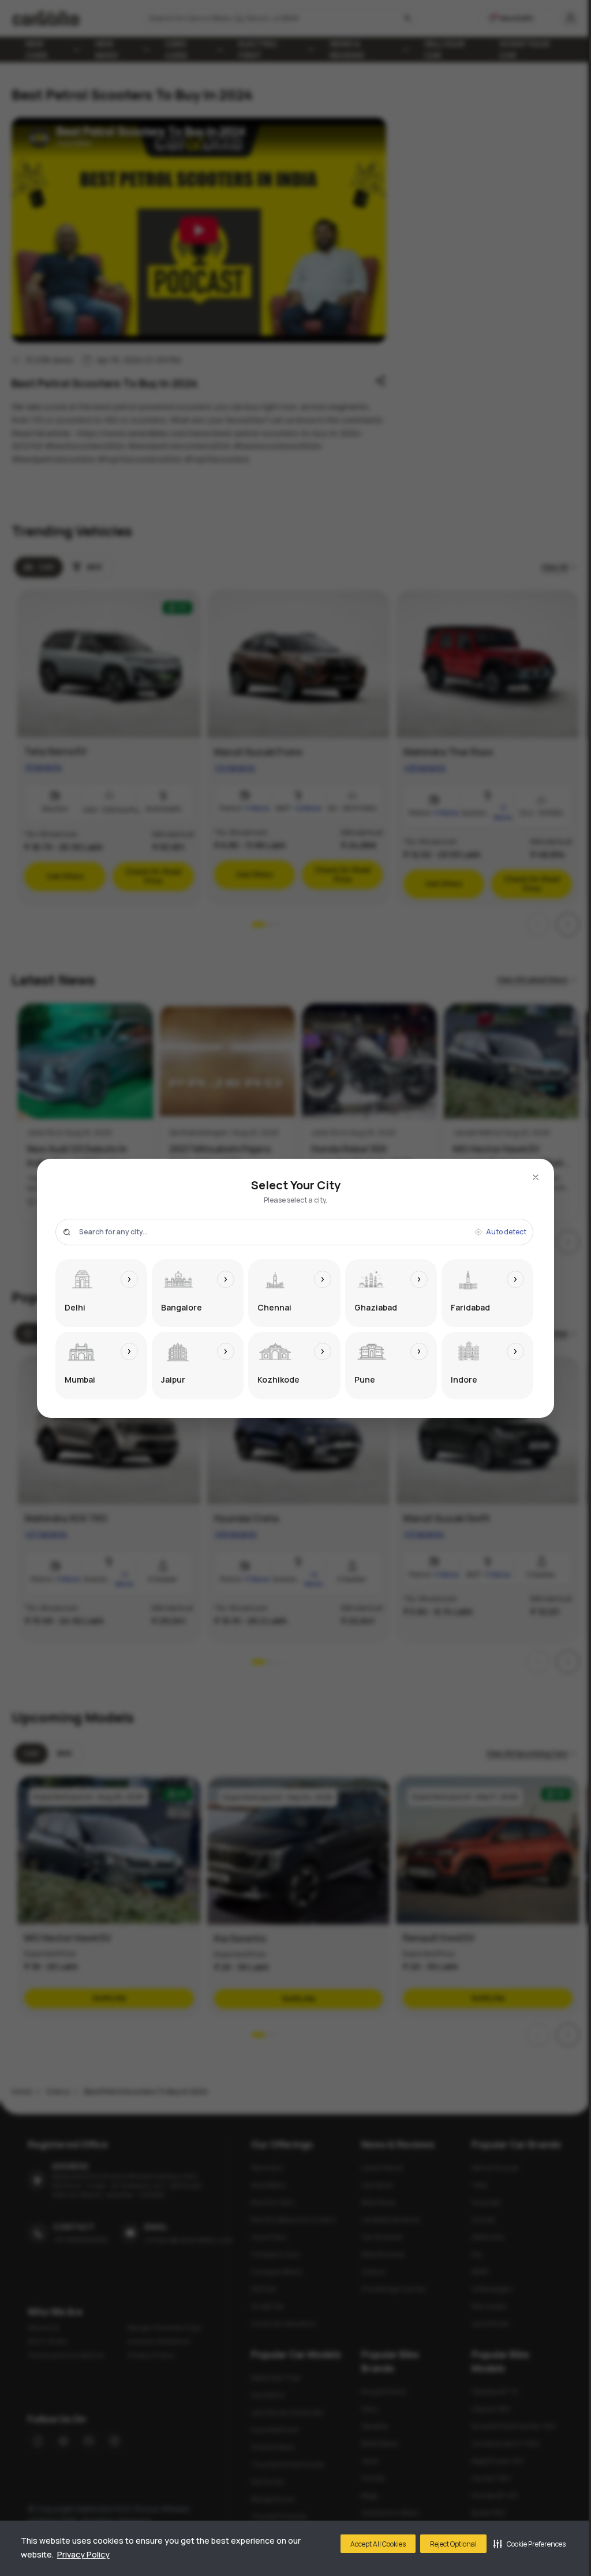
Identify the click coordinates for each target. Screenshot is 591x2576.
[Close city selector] (536, 1177)
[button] (530, 2544)
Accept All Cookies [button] (378, 2544)
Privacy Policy (83, 2554)
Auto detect (506, 1232)
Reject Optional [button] (453, 2544)
